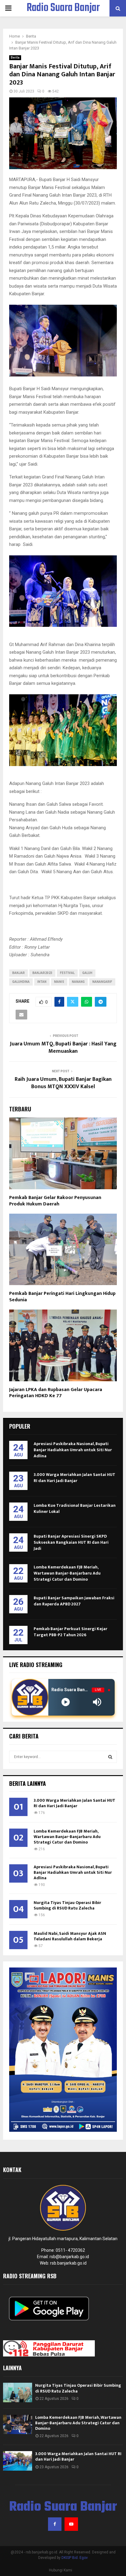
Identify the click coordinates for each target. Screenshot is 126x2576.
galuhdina (21, 982)
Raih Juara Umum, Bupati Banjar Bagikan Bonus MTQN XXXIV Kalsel (63, 1083)
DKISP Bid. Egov (75, 2558)
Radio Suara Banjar (63, 8)
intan (42, 982)
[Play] (66, 1702)
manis (59, 982)
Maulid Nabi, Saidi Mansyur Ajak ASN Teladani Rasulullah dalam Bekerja (70, 1936)
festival (67, 973)
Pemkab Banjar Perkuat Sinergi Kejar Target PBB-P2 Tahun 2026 (70, 1632)
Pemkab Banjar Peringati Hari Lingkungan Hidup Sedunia (62, 1297)
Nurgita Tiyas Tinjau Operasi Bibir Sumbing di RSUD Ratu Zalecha (67, 1905)
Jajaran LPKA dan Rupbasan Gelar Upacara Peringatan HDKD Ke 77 (56, 1393)
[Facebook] (55, 2524)
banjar (19, 973)
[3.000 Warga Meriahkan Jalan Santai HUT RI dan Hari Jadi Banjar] (18, 2461)
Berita (15, 58)
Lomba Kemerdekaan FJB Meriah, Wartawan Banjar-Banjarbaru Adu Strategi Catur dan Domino (67, 1573)
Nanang (78, 982)
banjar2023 (42, 973)
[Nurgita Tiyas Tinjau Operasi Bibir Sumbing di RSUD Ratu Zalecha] (18, 2392)
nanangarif (102, 982)
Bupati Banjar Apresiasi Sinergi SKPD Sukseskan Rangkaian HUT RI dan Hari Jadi (71, 1542)
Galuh (87, 973)
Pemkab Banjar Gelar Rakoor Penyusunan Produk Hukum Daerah (55, 1201)
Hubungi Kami (61, 2570)
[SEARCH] (110, 1757)
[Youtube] (71, 2524)
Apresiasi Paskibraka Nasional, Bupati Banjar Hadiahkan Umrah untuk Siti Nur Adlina (73, 1450)
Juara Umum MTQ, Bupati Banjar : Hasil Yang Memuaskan (63, 1048)
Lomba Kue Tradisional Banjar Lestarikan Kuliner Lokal (75, 1508)
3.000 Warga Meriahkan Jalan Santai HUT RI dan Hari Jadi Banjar (74, 1478)
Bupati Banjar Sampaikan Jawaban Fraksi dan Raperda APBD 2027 (74, 1601)
